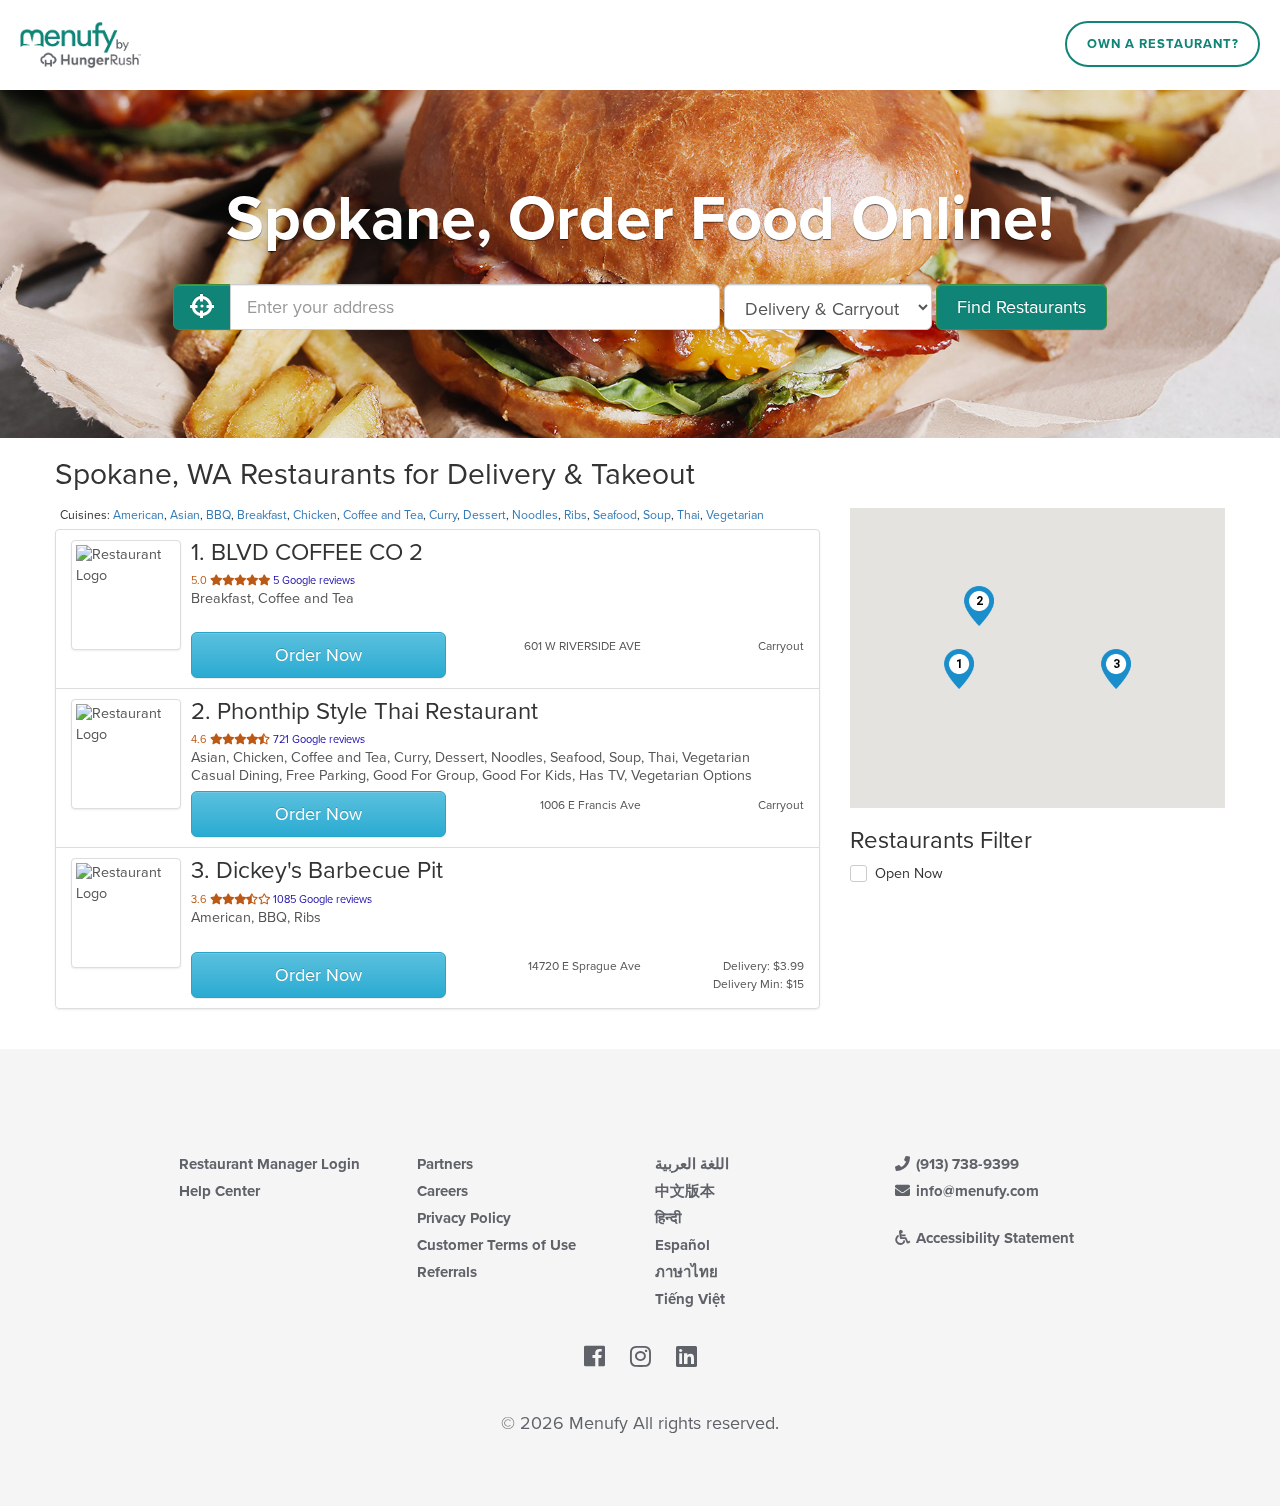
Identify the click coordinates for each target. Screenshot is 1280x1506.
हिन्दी (668, 1218)
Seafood (615, 515)
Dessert (484, 515)
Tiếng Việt (690, 1299)
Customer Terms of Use (496, 1245)
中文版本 (685, 1191)
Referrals (447, 1272)
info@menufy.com (975, 1191)
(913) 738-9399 (965, 1164)
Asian (185, 515)
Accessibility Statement (993, 1238)
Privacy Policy (464, 1218)
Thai (688, 515)
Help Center (219, 1191)
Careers (442, 1191)
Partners (445, 1164)
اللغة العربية (692, 1164)
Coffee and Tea (383, 515)
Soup (657, 515)
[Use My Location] (202, 307)
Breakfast (262, 515)
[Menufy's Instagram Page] (640, 1358)
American (138, 515)
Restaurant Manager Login (269, 1164)
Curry (443, 515)
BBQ (218, 515)
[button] (959, 669)
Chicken (315, 515)
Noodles (535, 515)
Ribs (575, 515)
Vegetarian (735, 515)
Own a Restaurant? (1163, 44)
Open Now (909, 873)
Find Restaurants (1021, 307)
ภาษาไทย (686, 1272)
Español (682, 1245)
